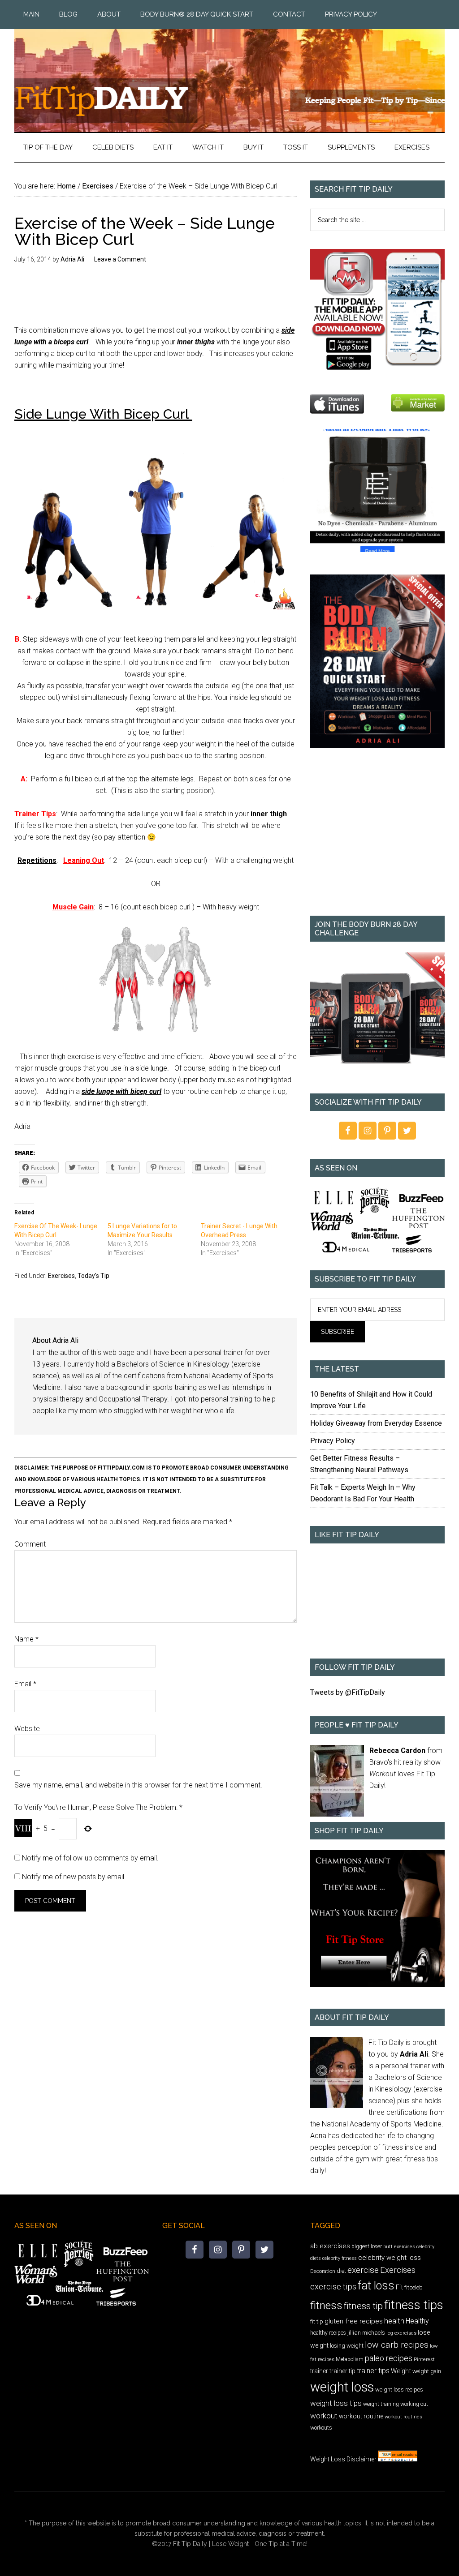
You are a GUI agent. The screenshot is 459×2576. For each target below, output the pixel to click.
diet (341, 2271)
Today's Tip (93, 1276)
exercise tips (333, 2287)
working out (414, 2404)
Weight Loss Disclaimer (343, 2459)
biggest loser (367, 2246)
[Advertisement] (377, 838)
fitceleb (414, 2287)
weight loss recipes (399, 2390)
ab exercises (330, 2246)
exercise (363, 2270)
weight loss (342, 2387)
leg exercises (401, 2333)
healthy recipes (328, 2333)
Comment (30, 1544)
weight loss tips (336, 2403)
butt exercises (399, 2247)
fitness (326, 2305)
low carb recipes (397, 2345)
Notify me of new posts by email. (74, 1877)
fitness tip (363, 2306)
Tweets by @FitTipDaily (348, 1692)
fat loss (376, 2286)
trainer (319, 2371)
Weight (401, 2371)
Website (27, 1729)
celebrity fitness (340, 2258)
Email (25, 1684)
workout (324, 2416)
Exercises (61, 1276)
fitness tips (414, 2305)
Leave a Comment (120, 259)
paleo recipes (389, 2358)
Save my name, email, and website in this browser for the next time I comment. (138, 1785)
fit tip (317, 2321)
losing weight (347, 2346)
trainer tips (373, 2371)
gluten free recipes (354, 2321)
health (394, 2321)
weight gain (427, 2371)
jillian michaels (366, 2333)
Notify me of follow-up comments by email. (90, 1858)
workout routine (361, 2416)
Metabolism (350, 2359)
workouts (321, 2428)
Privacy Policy (333, 1441)
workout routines (403, 2417)
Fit (399, 2287)
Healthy (417, 2321)
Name (26, 1639)
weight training (381, 2404)
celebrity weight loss (390, 2258)
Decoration (323, 2271)
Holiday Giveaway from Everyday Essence (376, 1423)
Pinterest (424, 2359)
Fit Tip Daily (229, 73)
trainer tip (342, 2371)
